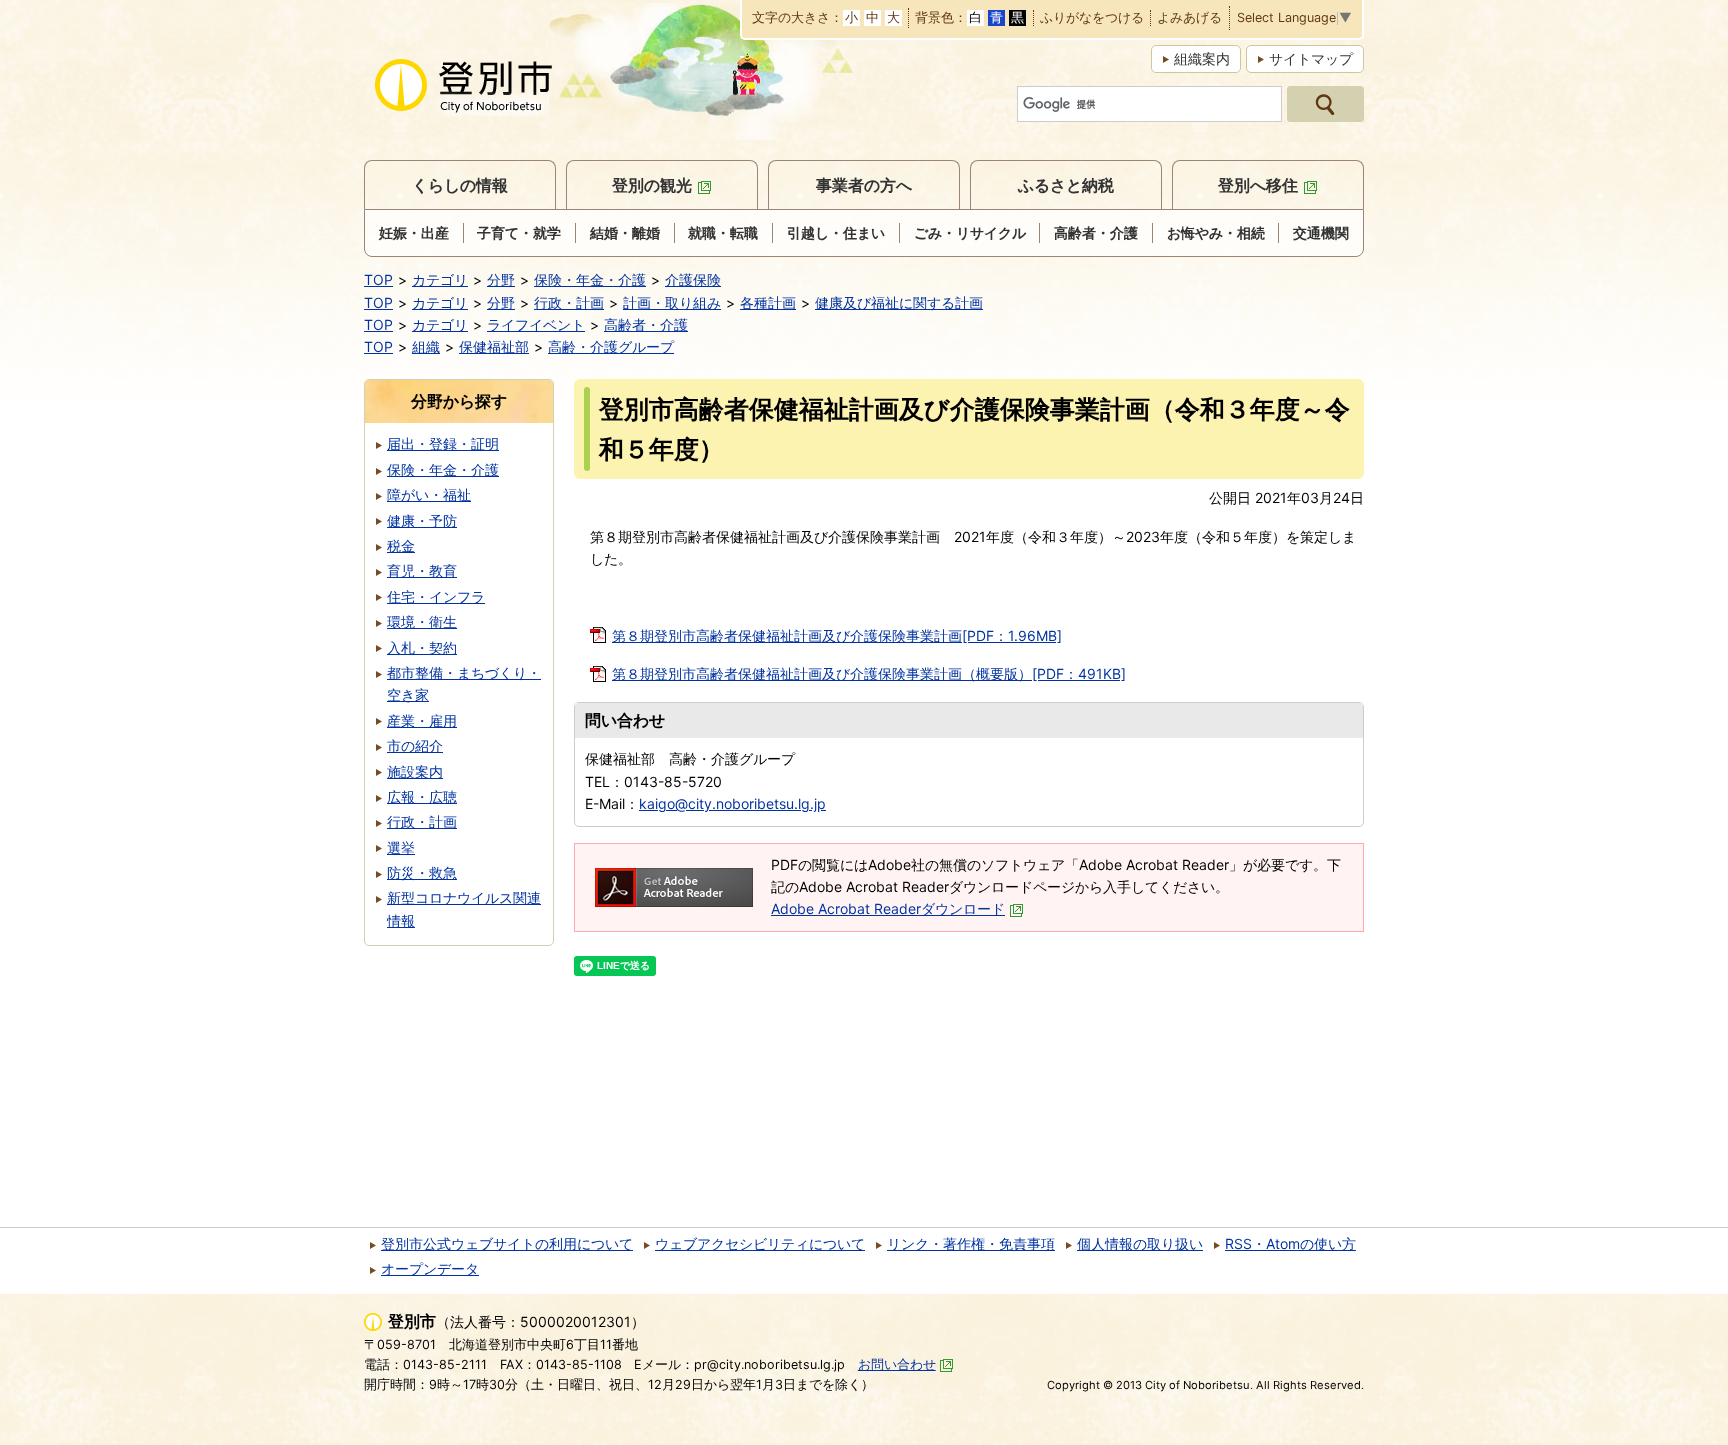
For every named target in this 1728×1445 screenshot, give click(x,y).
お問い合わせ (897, 1364)
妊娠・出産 (414, 232)
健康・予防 (422, 520)
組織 (426, 346)
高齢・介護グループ (611, 346)
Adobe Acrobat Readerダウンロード (888, 908)
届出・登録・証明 (443, 443)
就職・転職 (723, 232)
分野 (501, 279)
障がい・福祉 (429, 494)
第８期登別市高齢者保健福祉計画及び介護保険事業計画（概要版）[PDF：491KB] (869, 673)
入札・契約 (422, 647)
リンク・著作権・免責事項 (971, 1243)
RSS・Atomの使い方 (1290, 1243)
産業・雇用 (422, 720)
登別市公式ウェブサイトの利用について (507, 1243)
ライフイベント (536, 324)
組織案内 (1202, 58)
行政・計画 (569, 302)
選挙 (401, 847)
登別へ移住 (1258, 185)
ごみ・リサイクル (970, 232)
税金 (401, 545)
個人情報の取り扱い (1140, 1243)
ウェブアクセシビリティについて (760, 1243)
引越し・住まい (836, 232)
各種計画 (768, 302)
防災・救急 (422, 872)
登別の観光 (652, 185)
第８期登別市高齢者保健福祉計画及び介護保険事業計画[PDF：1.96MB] (837, 635)
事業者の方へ (864, 185)
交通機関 (1321, 232)
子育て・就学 (519, 232)
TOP (378, 279)
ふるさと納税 (1066, 185)
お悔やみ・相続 (1216, 232)
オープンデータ (430, 1268)
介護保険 (693, 279)
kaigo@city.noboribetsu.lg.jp (732, 803)
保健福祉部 (494, 346)
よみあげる (1189, 18)
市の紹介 (415, 745)
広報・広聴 (422, 796)
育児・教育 (422, 570)
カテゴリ (440, 279)
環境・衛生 (422, 621)
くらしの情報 (460, 185)
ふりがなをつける (1092, 18)
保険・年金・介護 (590, 279)
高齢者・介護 (1096, 232)
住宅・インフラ (436, 596)
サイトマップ (1311, 58)
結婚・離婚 (625, 232)
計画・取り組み (672, 302)
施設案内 (415, 771)
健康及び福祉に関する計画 (899, 302)
